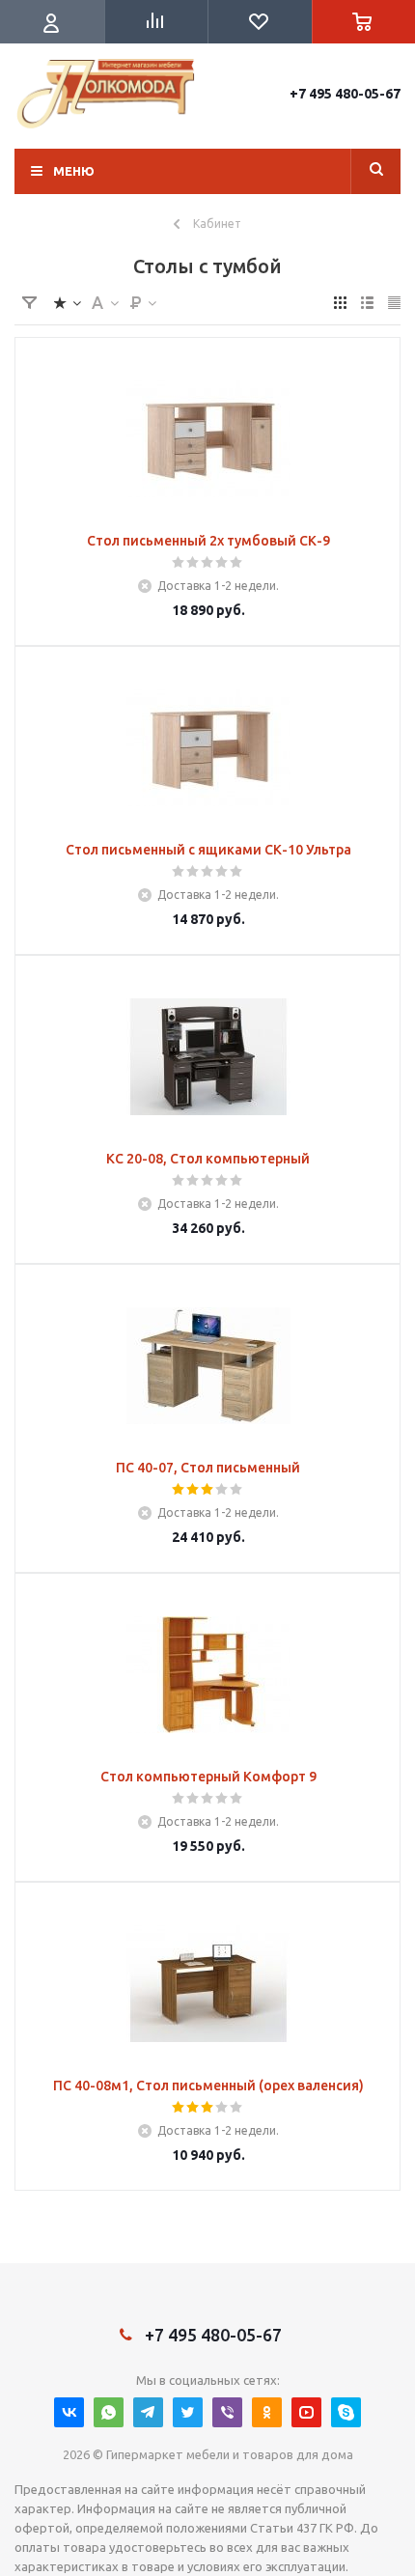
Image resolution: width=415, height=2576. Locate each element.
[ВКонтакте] (69, 2412)
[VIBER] (227, 2412)
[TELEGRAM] (148, 2412)
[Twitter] (188, 2412)
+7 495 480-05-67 (345, 94)
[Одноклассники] (267, 2412)
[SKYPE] (346, 2412)
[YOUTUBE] (306, 2412)
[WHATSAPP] (109, 2412)
